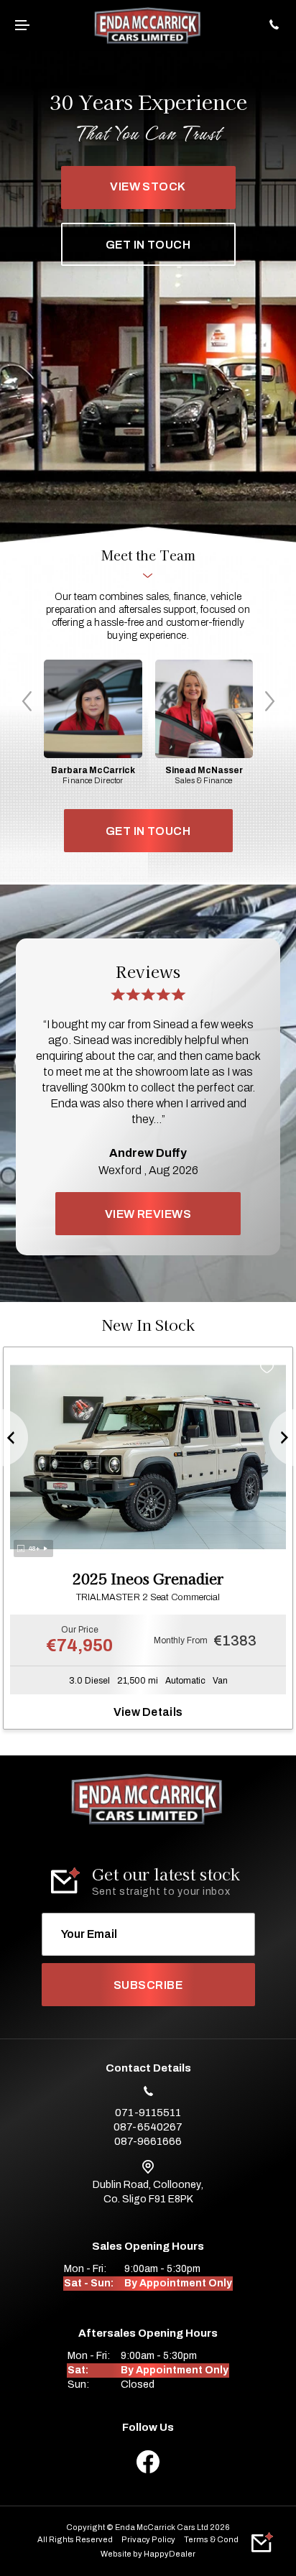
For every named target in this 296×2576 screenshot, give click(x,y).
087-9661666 (148, 2141)
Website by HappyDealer (148, 2554)
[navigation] (24, 26)
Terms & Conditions (222, 2539)
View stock (148, 186)
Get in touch (148, 245)
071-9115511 (148, 2113)
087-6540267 (148, 2127)
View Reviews (148, 1214)
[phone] (272, 26)
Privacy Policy (148, 2539)
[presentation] (27, 701)
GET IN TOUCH (148, 831)
